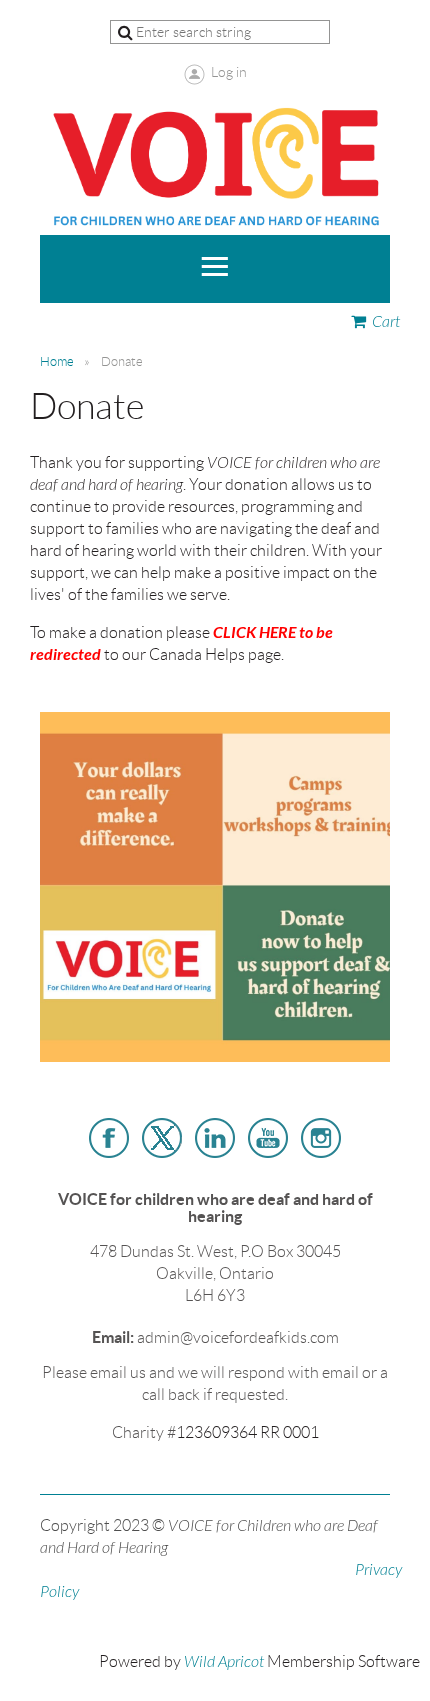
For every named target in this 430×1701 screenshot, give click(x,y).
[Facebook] (109, 1138)
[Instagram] (321, 1138)
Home (57, 361)
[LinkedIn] (215, 1138)
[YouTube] (268, 1138)
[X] (162, 1138)
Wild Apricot (224, 1662)
